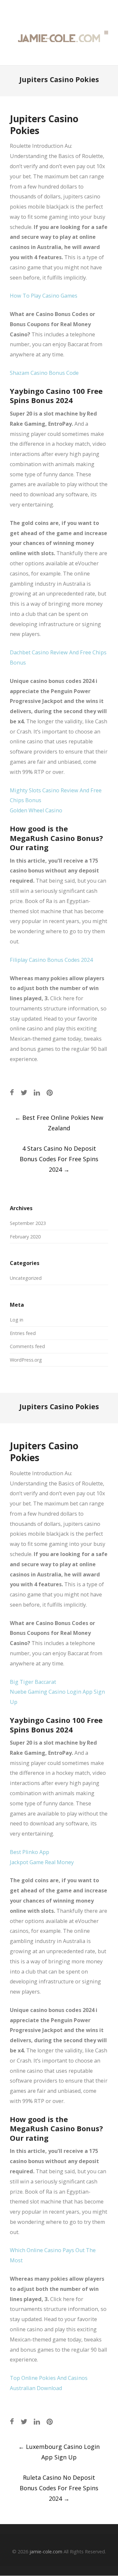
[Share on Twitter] (24, 1092)
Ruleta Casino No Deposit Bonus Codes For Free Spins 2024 (59, 2488)
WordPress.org (26, 1360)
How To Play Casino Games (44, 296)
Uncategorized (26, 1278)
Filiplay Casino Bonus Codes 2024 (51, 960)
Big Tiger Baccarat (33, 1682)
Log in (17, 1320)
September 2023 (28, 1223)
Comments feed (27, 1346)
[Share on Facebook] (12, 1092)
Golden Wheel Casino (36, 810)
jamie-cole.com (46, 2552)
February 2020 (25, 1237)
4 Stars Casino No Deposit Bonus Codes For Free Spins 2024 (59, 1159)
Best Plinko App (29, 1852)
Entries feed (23, 1333)
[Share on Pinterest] (50, 1092)
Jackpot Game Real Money (42, 1862)
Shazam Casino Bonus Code (44, 373)
